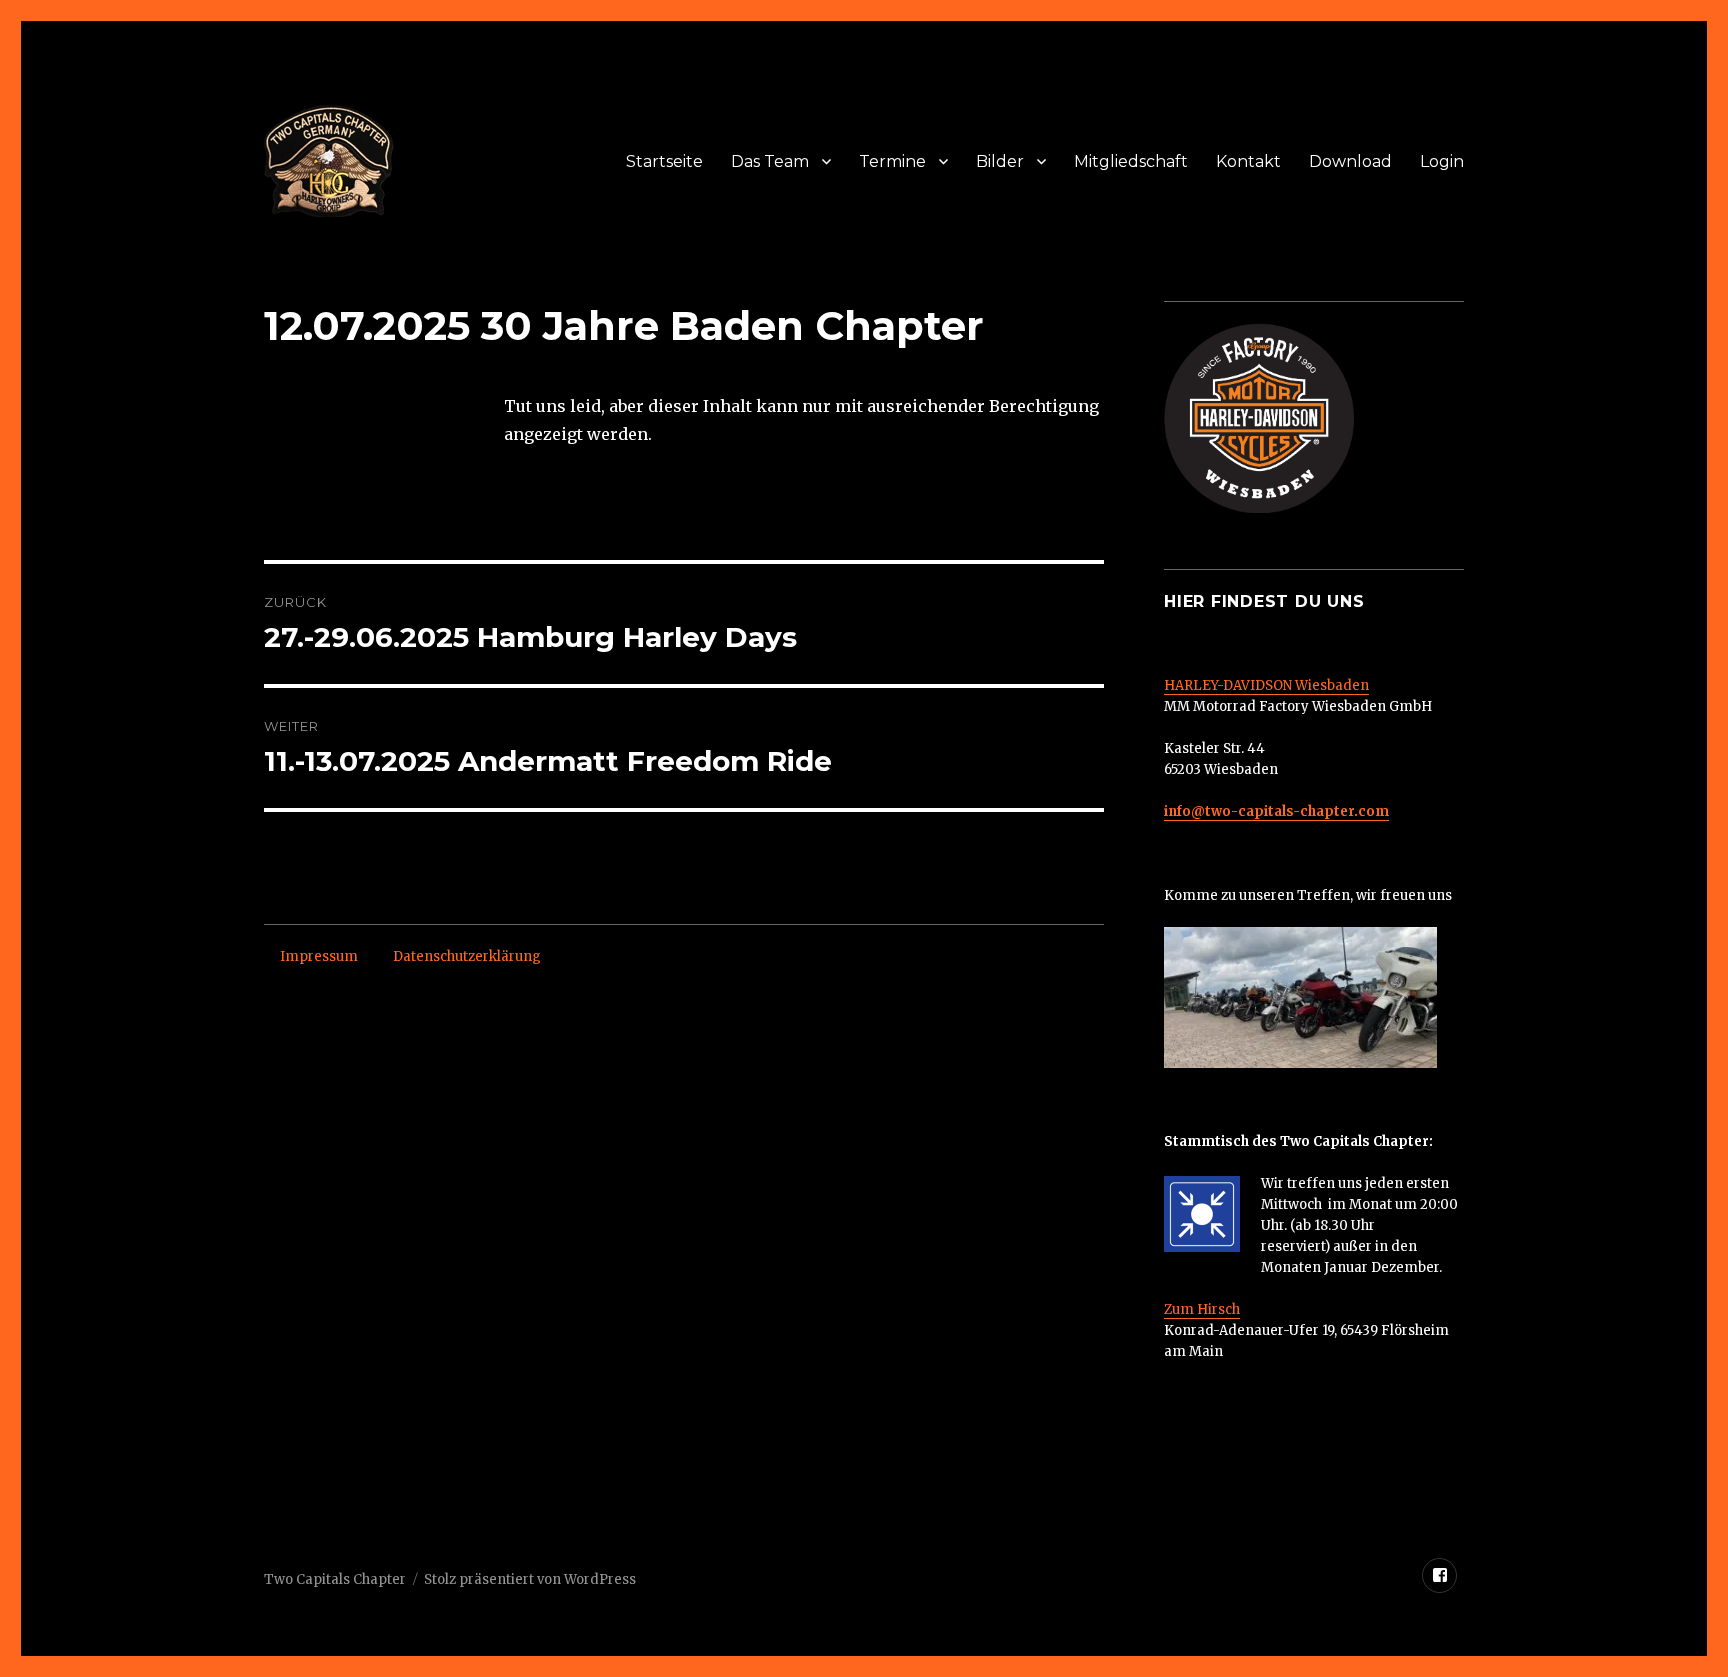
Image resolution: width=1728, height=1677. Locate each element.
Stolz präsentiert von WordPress (530, 1579)
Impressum (319, 956)
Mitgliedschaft (1131, 161)
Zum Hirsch (1202, 1309)
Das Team (770, 161)
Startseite (664, 161)
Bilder (1000, 161)
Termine (892, 161)
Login (1442, 161)
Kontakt (1248, 161)
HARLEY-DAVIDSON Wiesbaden (1266, 685)
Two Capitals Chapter (335, 1579)
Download (1350, 161)
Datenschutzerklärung (467, 956)
